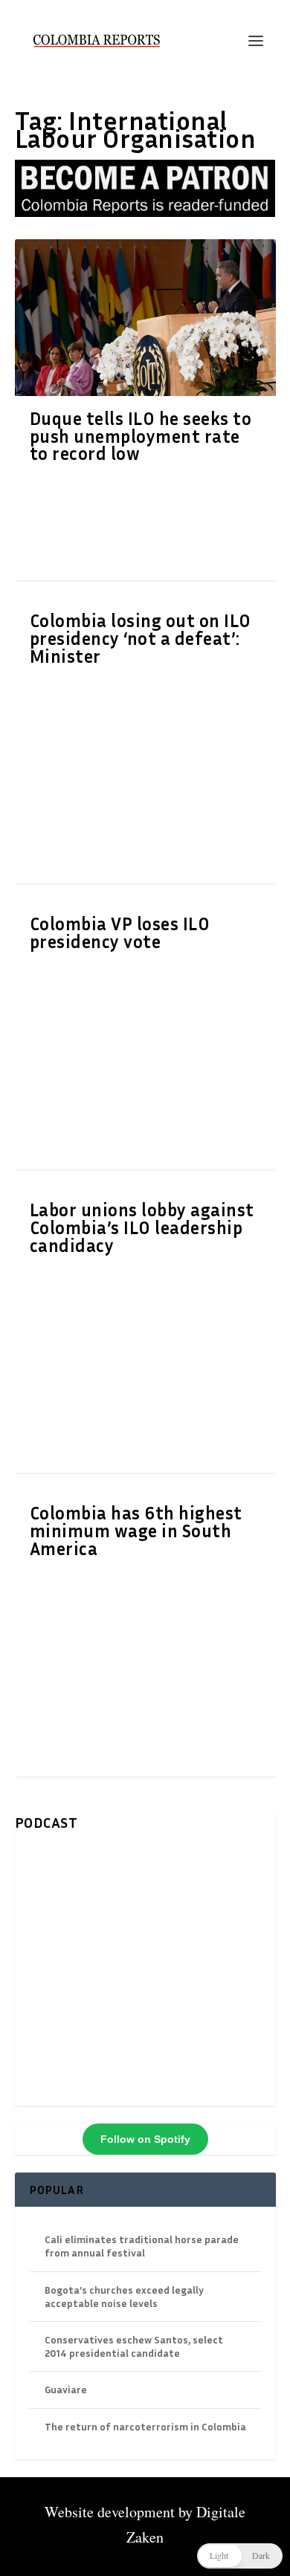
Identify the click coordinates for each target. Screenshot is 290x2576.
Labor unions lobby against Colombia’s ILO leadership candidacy (142, 1227)
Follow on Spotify (145, 2139)
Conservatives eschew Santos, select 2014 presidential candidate (134, 2346)
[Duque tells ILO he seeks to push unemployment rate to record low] (145, 317)
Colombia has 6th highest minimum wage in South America (136, 1531)
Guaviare (66, 2389)
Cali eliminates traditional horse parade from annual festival (142, 2246)
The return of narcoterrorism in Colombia (145, 2426)
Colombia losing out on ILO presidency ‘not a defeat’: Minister (141, 638)
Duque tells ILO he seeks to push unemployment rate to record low (141, 436)
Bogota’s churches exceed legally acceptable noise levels (124, 2296)
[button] (240, 2556)
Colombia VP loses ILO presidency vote (120, 932)
